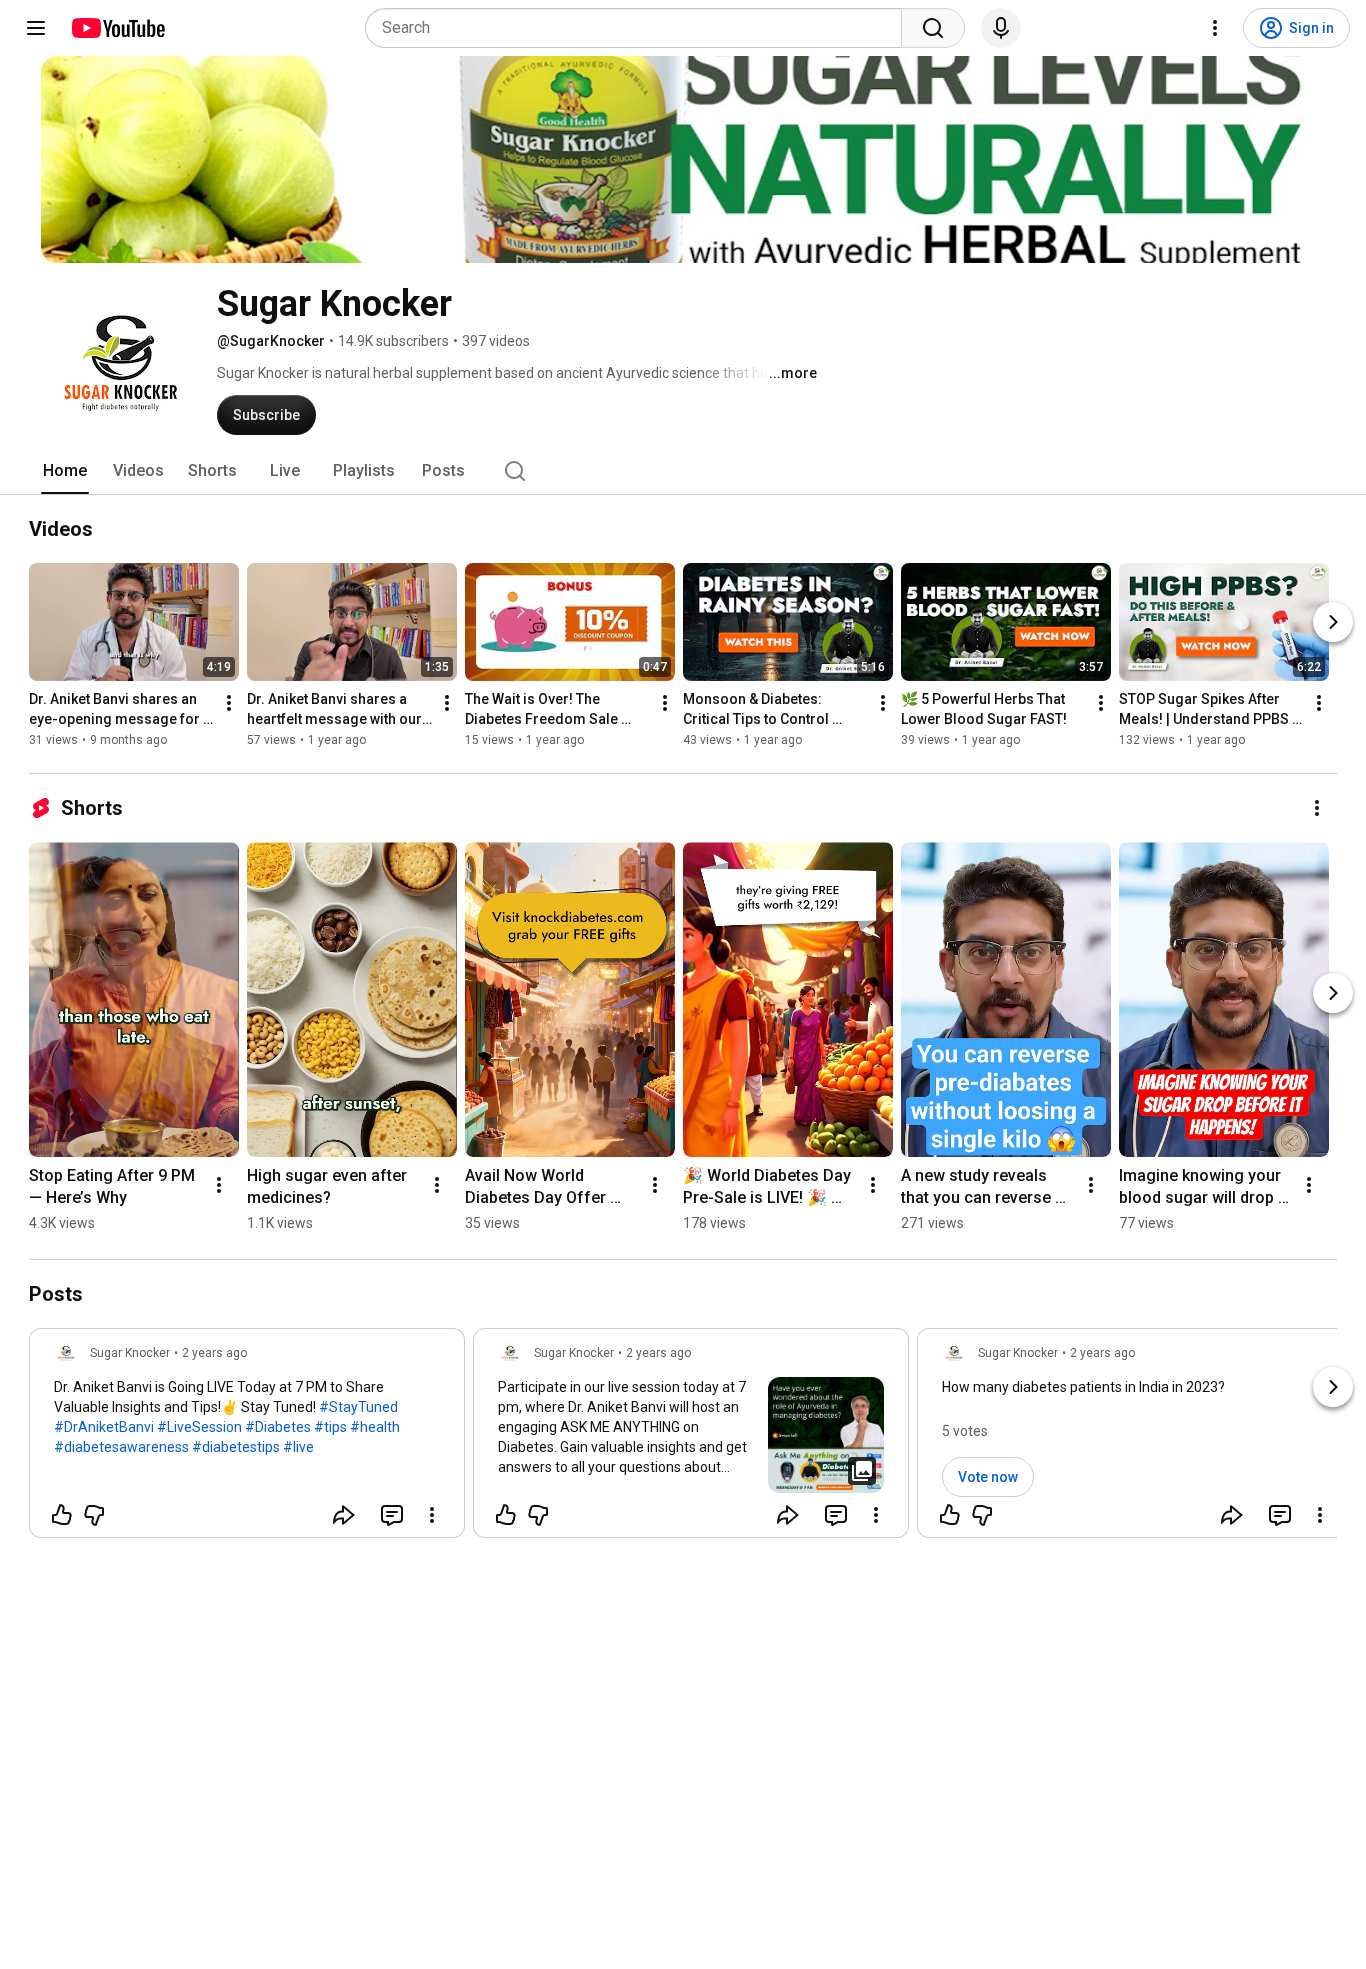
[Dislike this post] (94, 1515)
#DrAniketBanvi (104, 1427)
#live (298, 1447)
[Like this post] (62, 1515)
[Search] (933, 28)
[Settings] (1215, 28)
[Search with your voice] (1001, 28)
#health (375, 1427)
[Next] (1333, 622)
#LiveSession (199, 1427)
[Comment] (392, 1515)
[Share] (344, 1515)
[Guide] (36, 28)
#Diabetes (278, 1427)
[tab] (65, 471)
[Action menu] (432, 1515)
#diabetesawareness (121, 1447)
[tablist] (683, 471)
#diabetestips (236, 1447)
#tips (330, 1427)
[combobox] (639, 28)
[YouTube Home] (117, 28)
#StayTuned (358, 1407)
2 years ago (214, 1353)
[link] (247, 1439)
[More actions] (229, 703)
